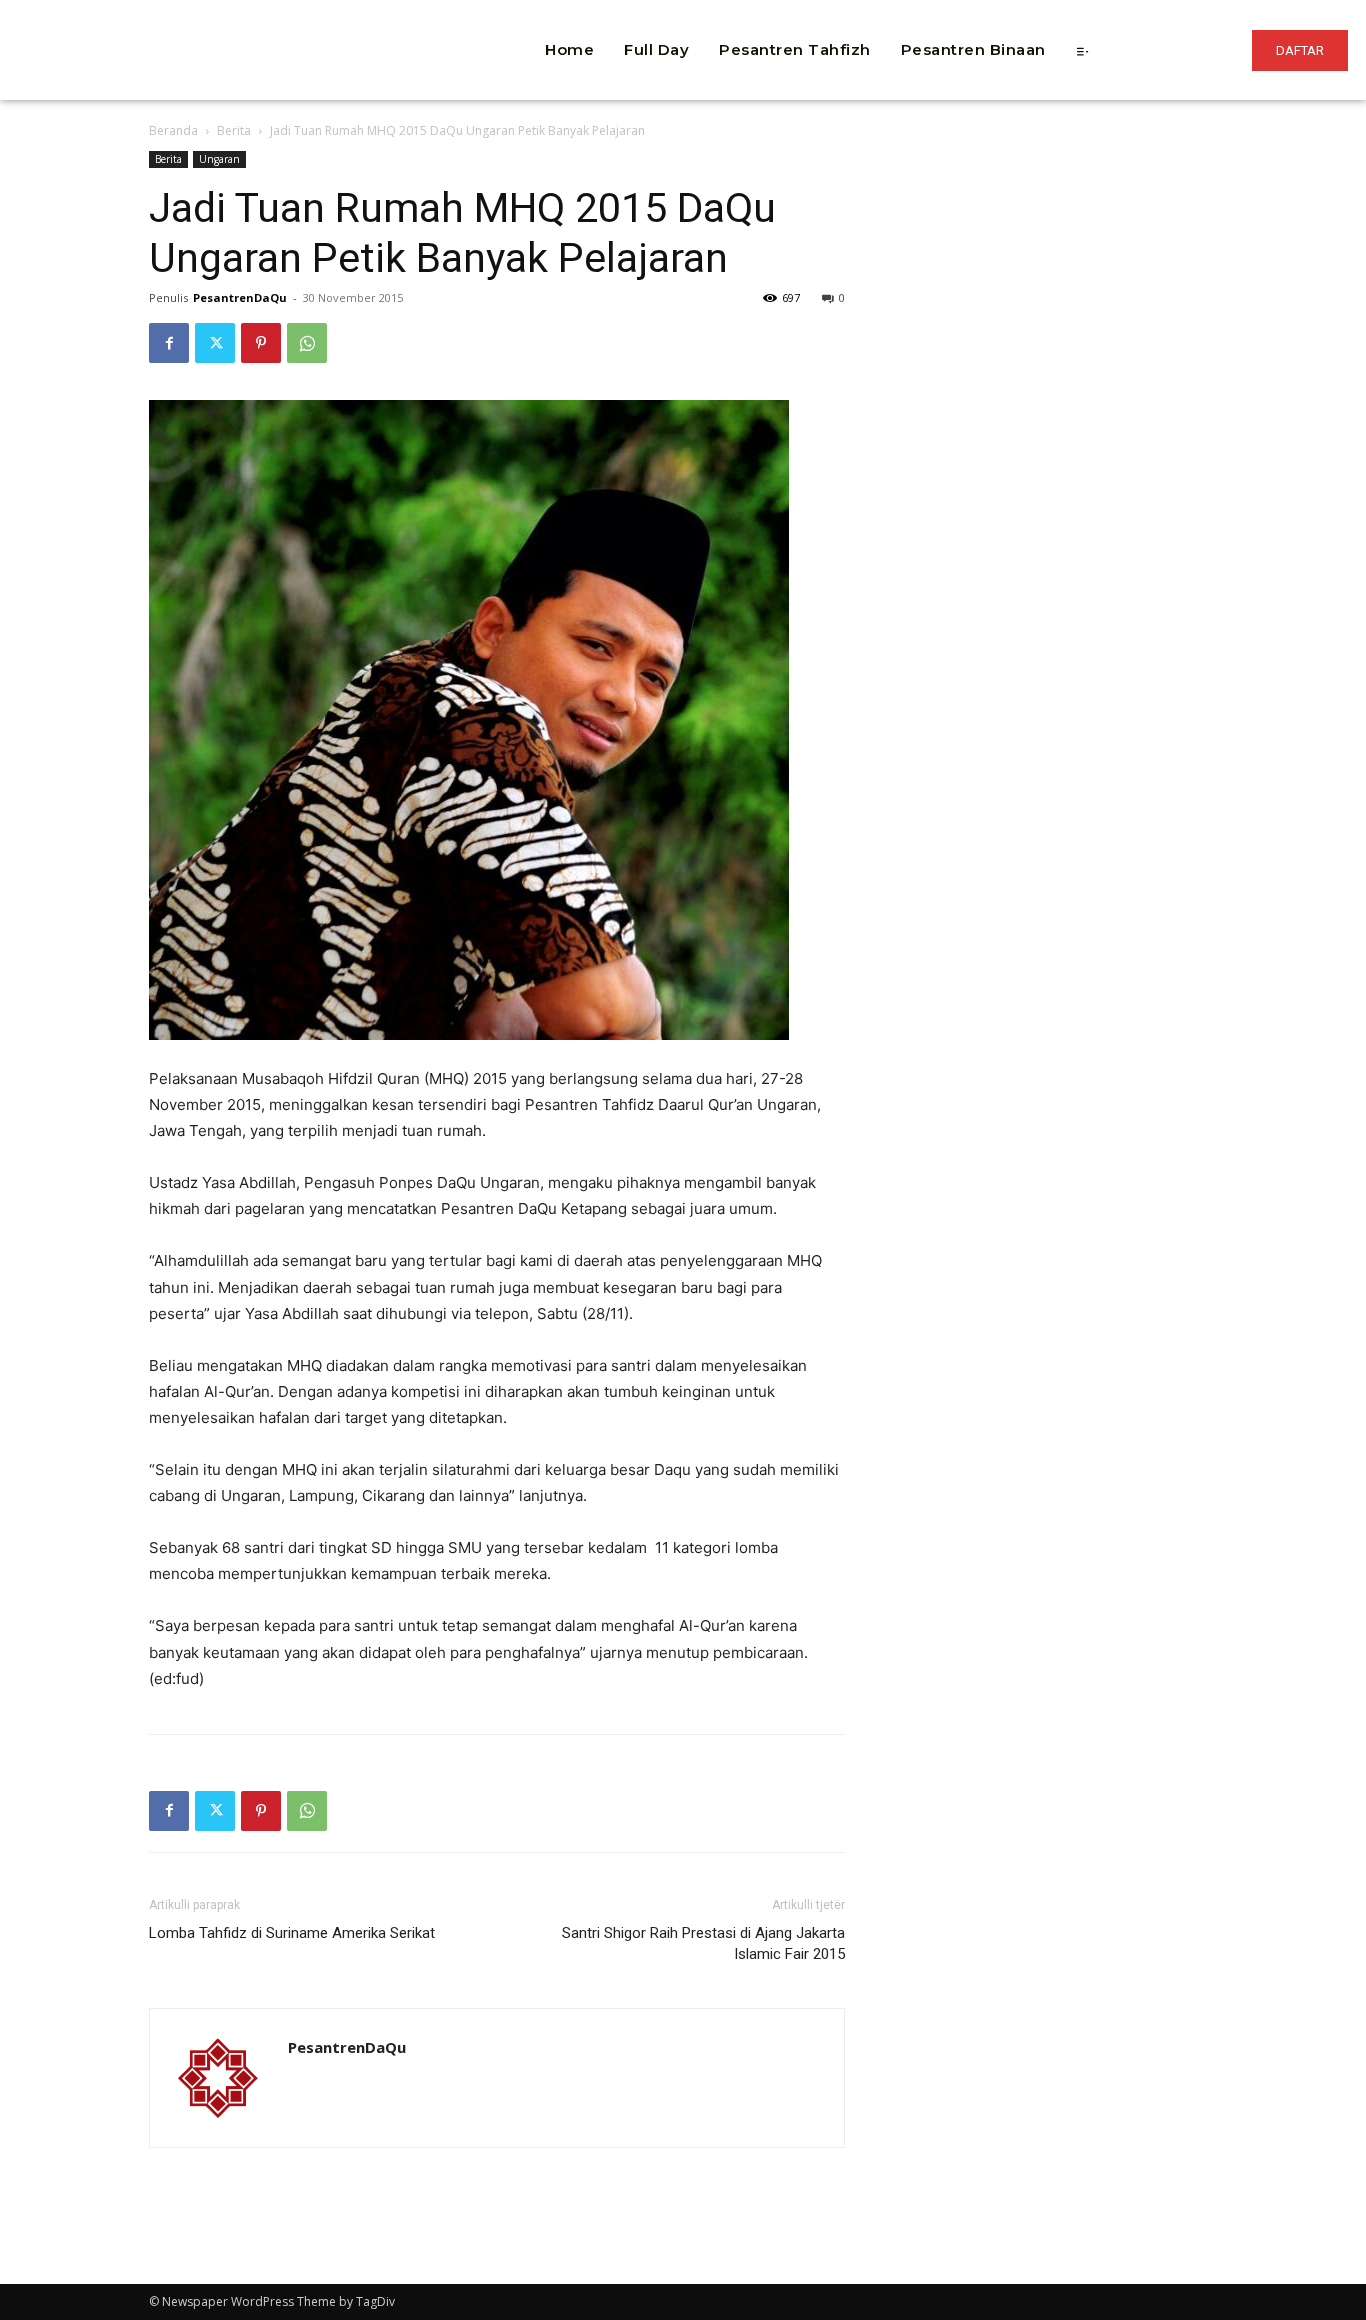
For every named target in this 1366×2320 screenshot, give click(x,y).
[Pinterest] (261, 343)
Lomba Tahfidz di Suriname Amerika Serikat (292, 1933)
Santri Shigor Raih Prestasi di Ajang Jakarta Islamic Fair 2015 (703, 1943)
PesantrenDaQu (240, 297)
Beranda (173, 130)
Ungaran (219, 159)
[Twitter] (215, 343)
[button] (397, 20)
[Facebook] (169, 343)
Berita (234, 130)
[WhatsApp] (307, 343)
